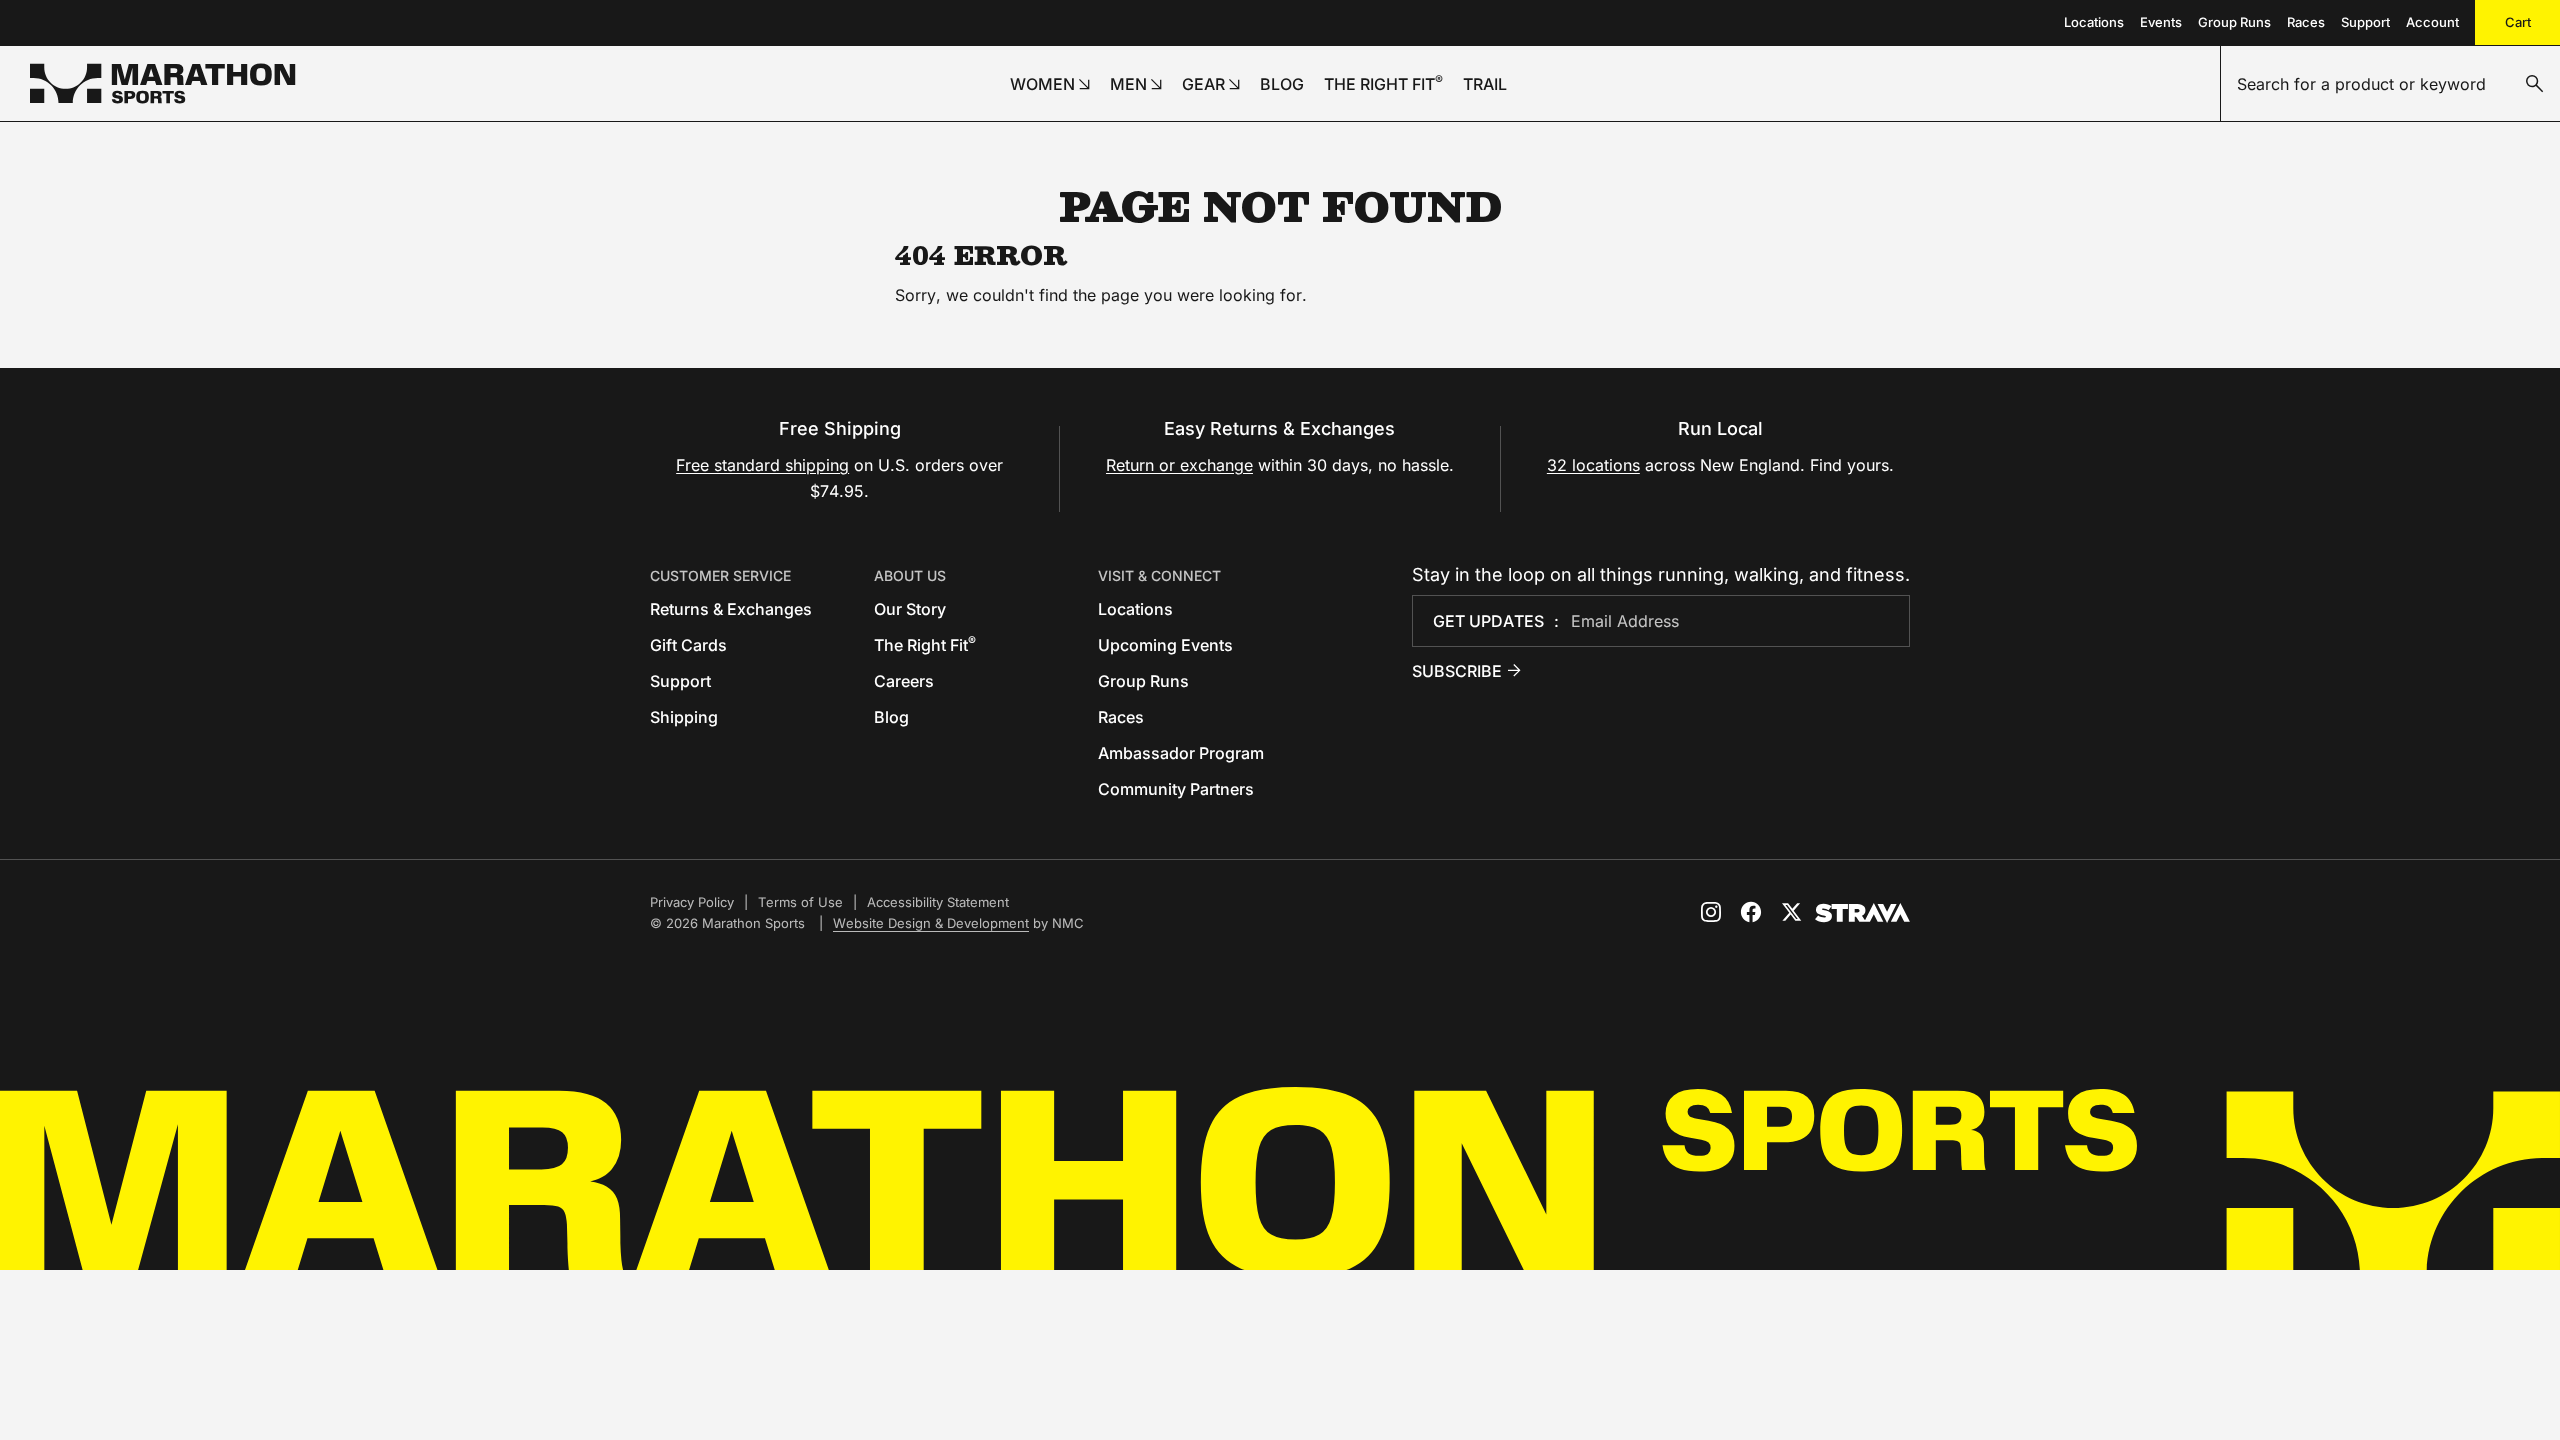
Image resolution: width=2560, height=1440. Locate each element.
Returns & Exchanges (731, 609)
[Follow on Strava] (1862, 913)
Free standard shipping (762, 465)
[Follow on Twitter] (1791, 912)
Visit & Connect (1159, 575)
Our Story (910, 609)
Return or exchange (1179, 465)
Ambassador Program (1181, 753)
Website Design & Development (931, 923)
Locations (2094, 22)
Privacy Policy (692, 902)
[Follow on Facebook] (1751, 912)
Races (2306, 22)
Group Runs (2234, 22)
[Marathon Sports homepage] (163, 83)
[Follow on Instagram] (1711, 912)
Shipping (684, 717)
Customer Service (720, 575)
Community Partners (1176, 789)
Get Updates (1488, 621)
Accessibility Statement (938, 902)
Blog (891, 717)
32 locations (1593, 465)
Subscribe (1457, 671)
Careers (904, 681)
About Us (910, 575)
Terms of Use (800, 902)
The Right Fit (925, 645)
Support (2365, 22)
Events (2161, 22)
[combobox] (2390, 84)
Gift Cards (688, 645)
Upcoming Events (1165, 645)
